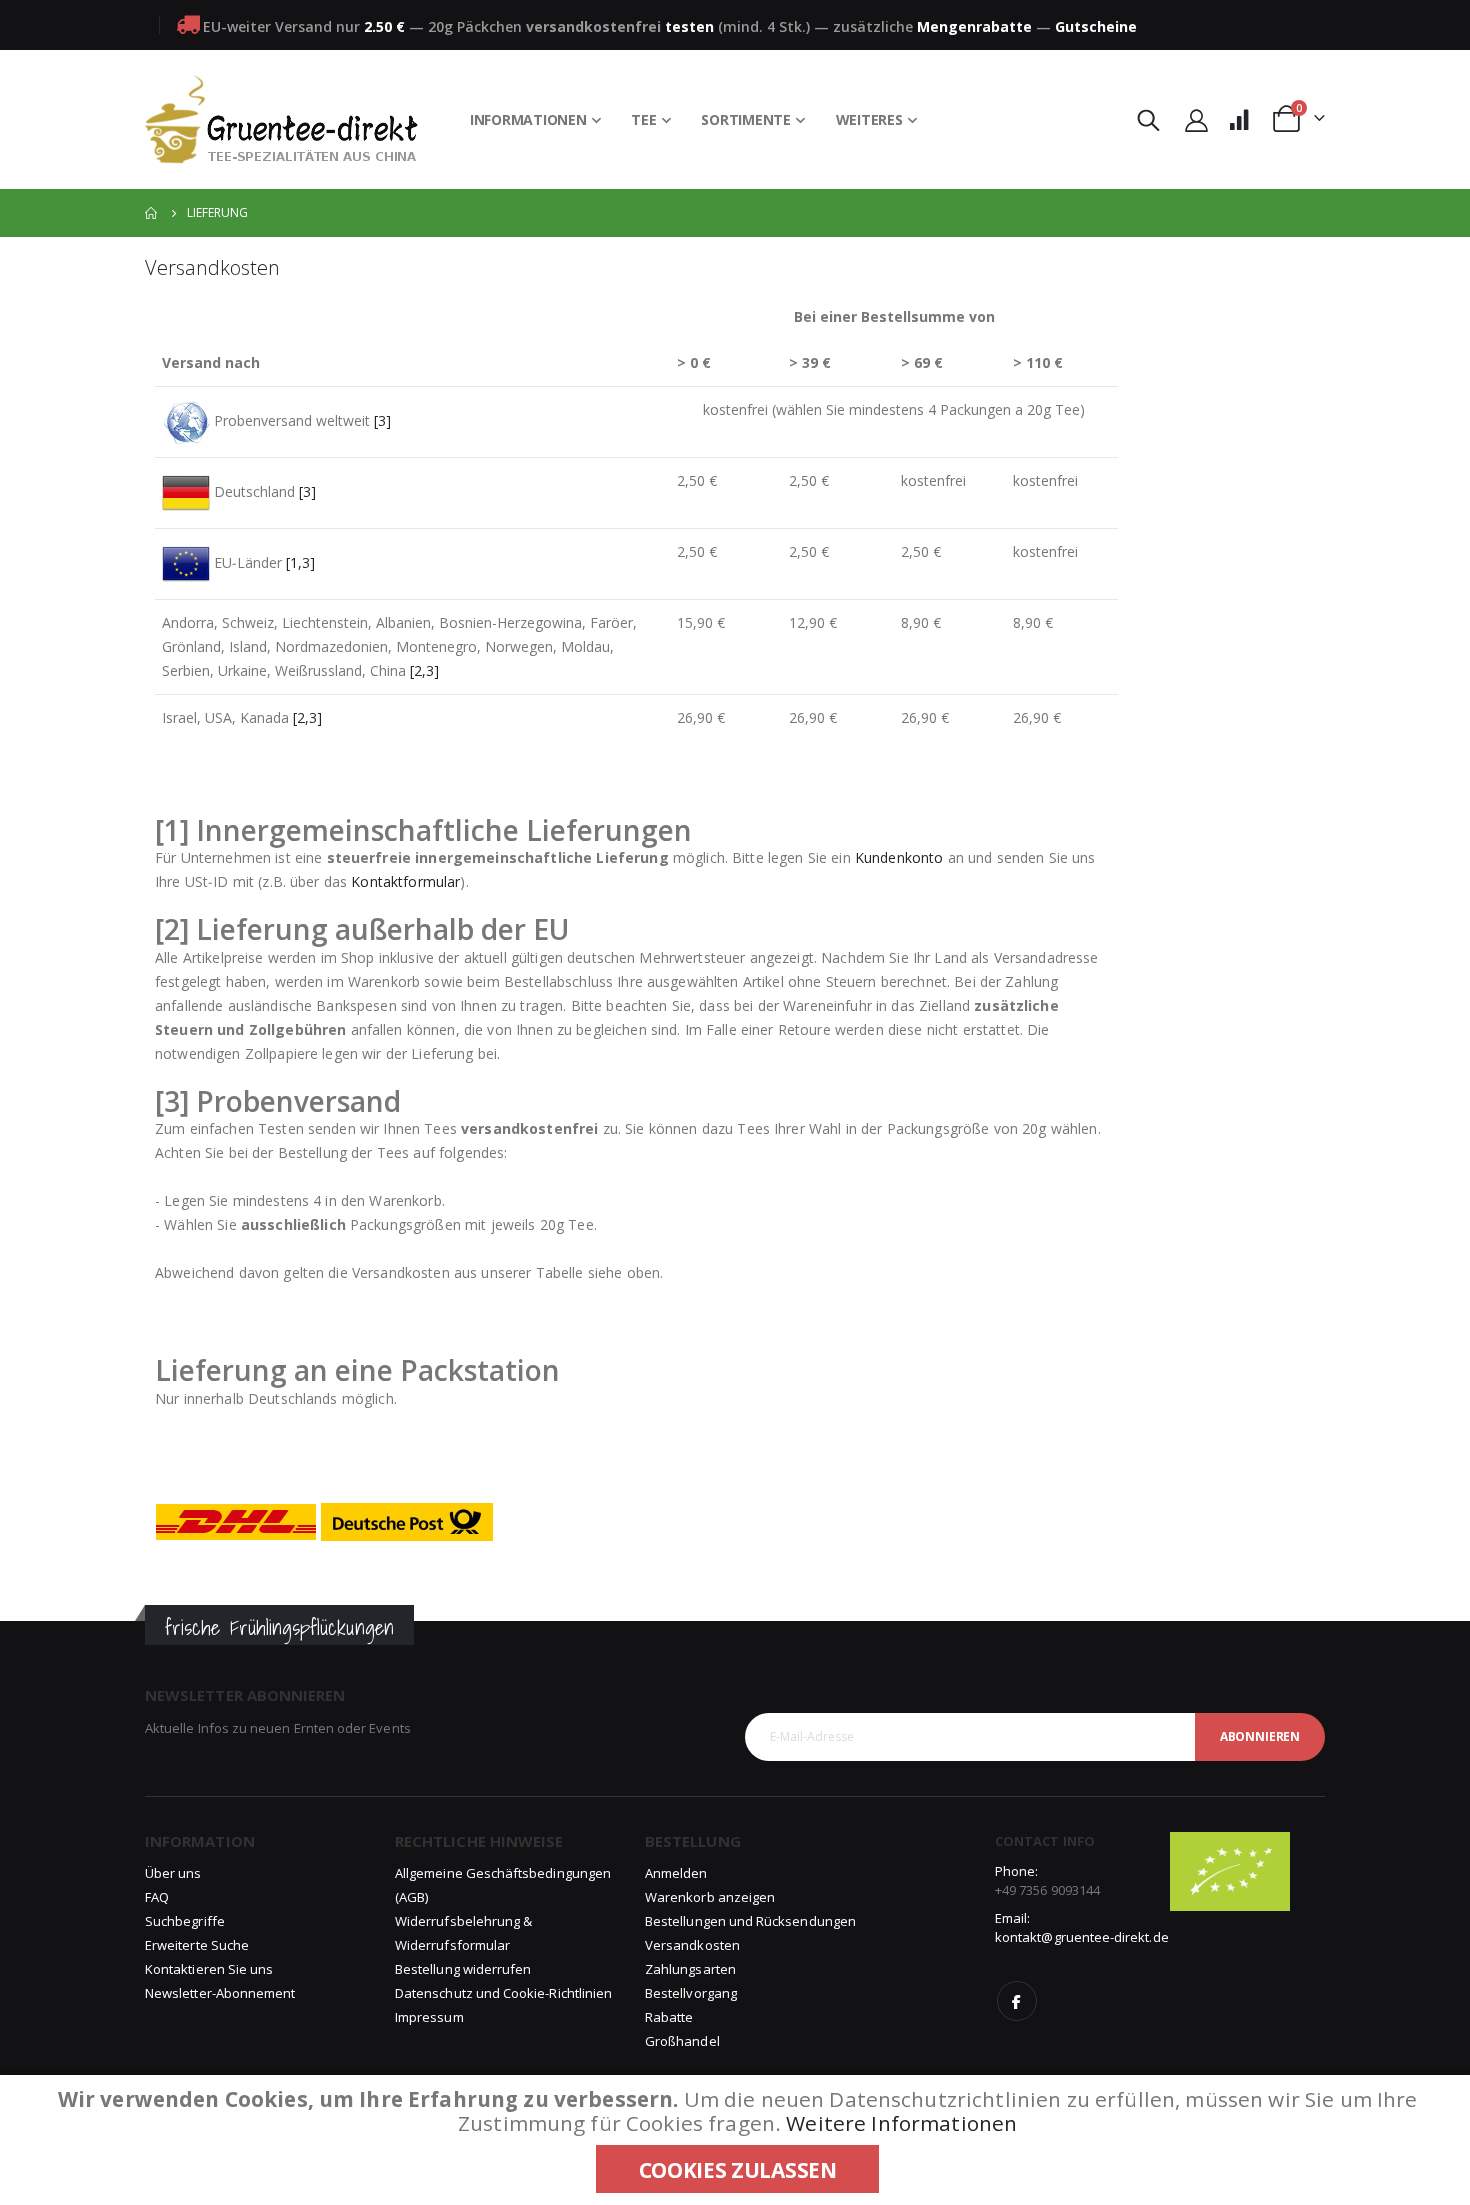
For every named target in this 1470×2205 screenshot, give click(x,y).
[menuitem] (535, 120)
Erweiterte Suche (197, 1945)
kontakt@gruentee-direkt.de (1082, 1937)
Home (152, 213)
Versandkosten (692, 1945)
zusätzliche (932, 26)
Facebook (1017, 2001)
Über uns (173, 1873)
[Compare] (1239, 119)
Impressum (429, 2017)
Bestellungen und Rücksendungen (750, 1921)
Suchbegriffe (185, 1921)
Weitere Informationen (901, 2123)
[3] (382, 420)
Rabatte (669, 2017)
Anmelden (676, 1873)
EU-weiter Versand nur (304, 26)
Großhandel (682, 2041)
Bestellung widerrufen (463, 1969)
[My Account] (1196, 119)
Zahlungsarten (690, 1969)
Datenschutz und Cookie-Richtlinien (503, 1993)
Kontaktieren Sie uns (209, 1969)
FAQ (157, 1897)
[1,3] (300, 562)
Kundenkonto (899, 857)
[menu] (694, 120)
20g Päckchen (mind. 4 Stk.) (619, 26)
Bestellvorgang (691, 1993)
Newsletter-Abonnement (220, 1993)
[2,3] (424, 670)
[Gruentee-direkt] (281, 119)
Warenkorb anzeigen (710, 1897)
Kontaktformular (405, 881)
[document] (737, 2140)
